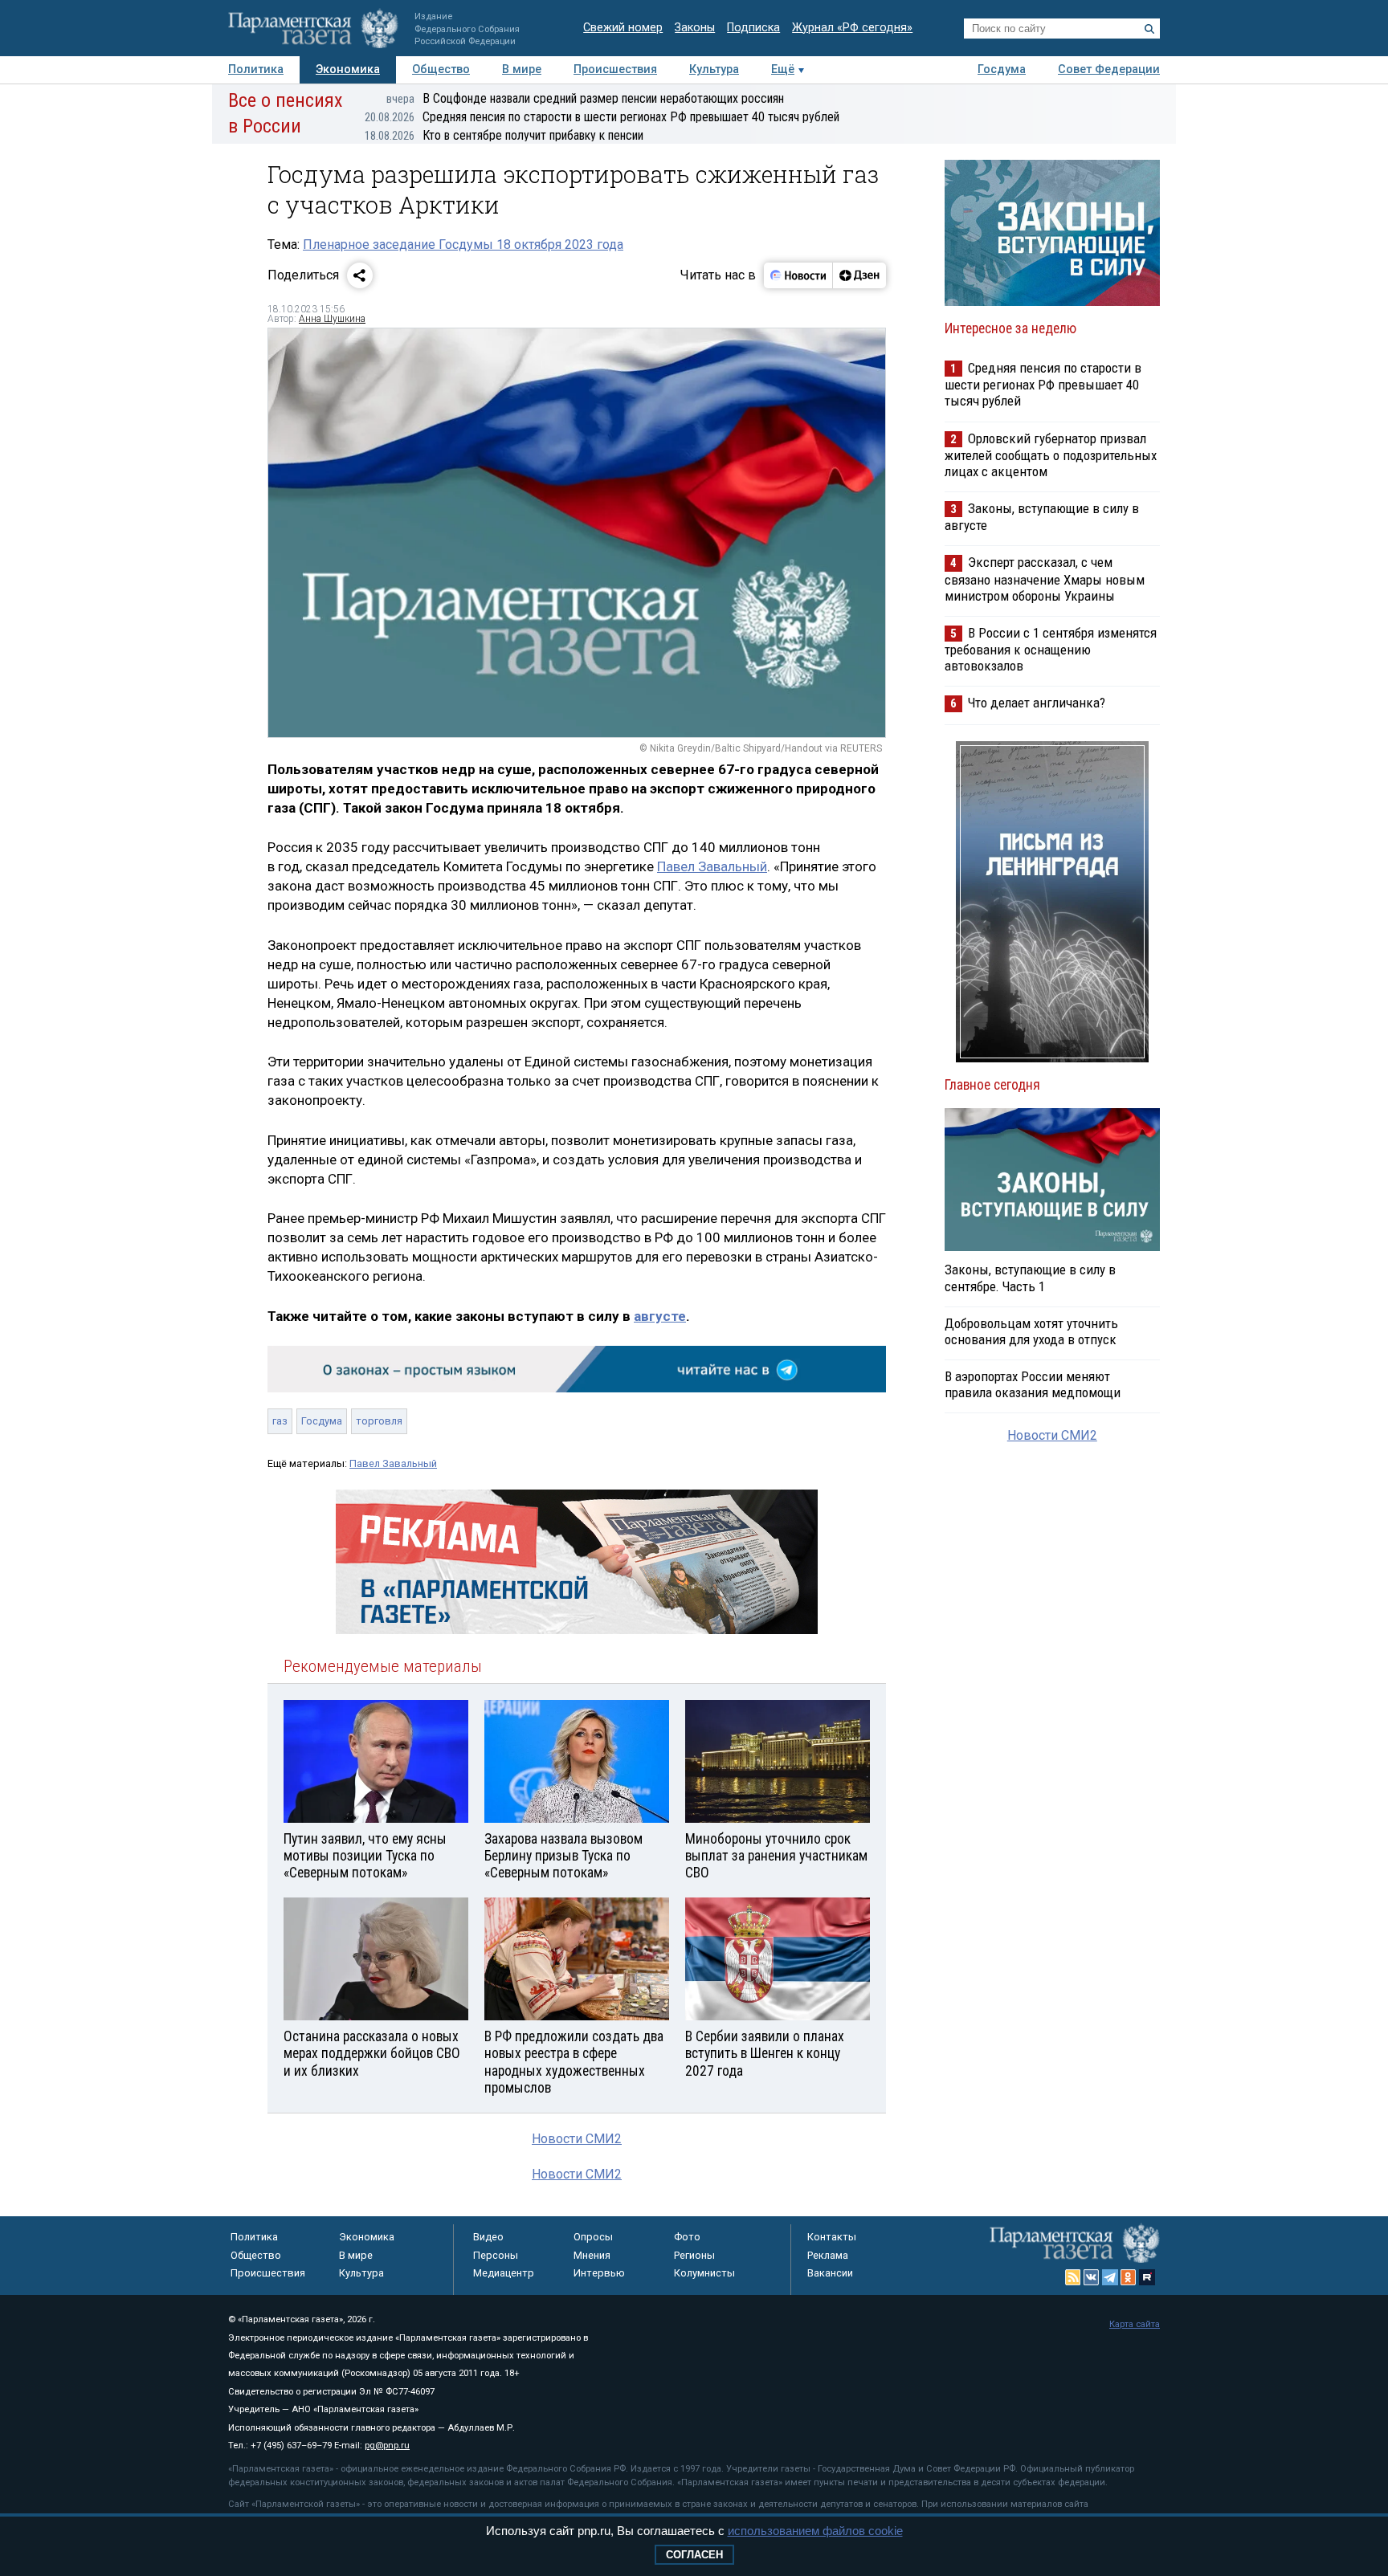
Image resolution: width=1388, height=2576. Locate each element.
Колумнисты (704, 2273)
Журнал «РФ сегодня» (852, 28)
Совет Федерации (1109, 69)
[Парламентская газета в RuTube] (1147, 2277)
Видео (488, 2237)
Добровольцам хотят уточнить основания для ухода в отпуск (1031, 1331)
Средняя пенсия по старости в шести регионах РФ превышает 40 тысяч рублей (602, 117)
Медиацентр (504, 2273)
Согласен (694, 2555)
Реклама (828, 2255)
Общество (441, 69)
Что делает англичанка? (1037, 703)
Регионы (694, 2255)
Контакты (832, 2237)
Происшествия (615, 69)
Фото (687, 2237)
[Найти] (1149, 29)
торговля (379, 1421)
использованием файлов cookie (815, 2531)
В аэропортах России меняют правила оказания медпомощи (1033, 1384)
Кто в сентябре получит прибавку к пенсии (504, 135)
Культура (714, 69)
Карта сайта (1135, 2324)
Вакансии (830, 2273)
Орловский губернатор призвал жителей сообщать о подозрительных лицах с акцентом (1051, 455)
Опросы (593, 2237)
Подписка (753, 28)
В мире (522, 69)
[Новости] (798, 275)
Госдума (1002, 69)
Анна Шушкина (332, 319)
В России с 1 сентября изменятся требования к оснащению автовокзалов (1051, 649)
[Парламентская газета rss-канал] (1073, 2277)
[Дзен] (859, 275)
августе (660, 1316)
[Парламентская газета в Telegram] (1110, 2277)
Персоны (496, 2255)
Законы (695, 28)
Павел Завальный (712, 866)
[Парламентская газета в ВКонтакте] (1092, 2277)
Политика (256, 69)
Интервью (599, 2273)
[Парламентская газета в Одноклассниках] (1129, 2277)
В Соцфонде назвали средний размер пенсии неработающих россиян (585, 98)
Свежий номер (623, 28)
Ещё (783, 69)
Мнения (592, 2255)
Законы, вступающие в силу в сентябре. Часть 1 (1030, 1278)
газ (280, 1421)
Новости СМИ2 (577, 2139)
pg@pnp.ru (387, 2446)
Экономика (348, 69)
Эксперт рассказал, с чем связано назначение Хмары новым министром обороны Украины (1045, 579)
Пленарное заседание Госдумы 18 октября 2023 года (463, 245)
